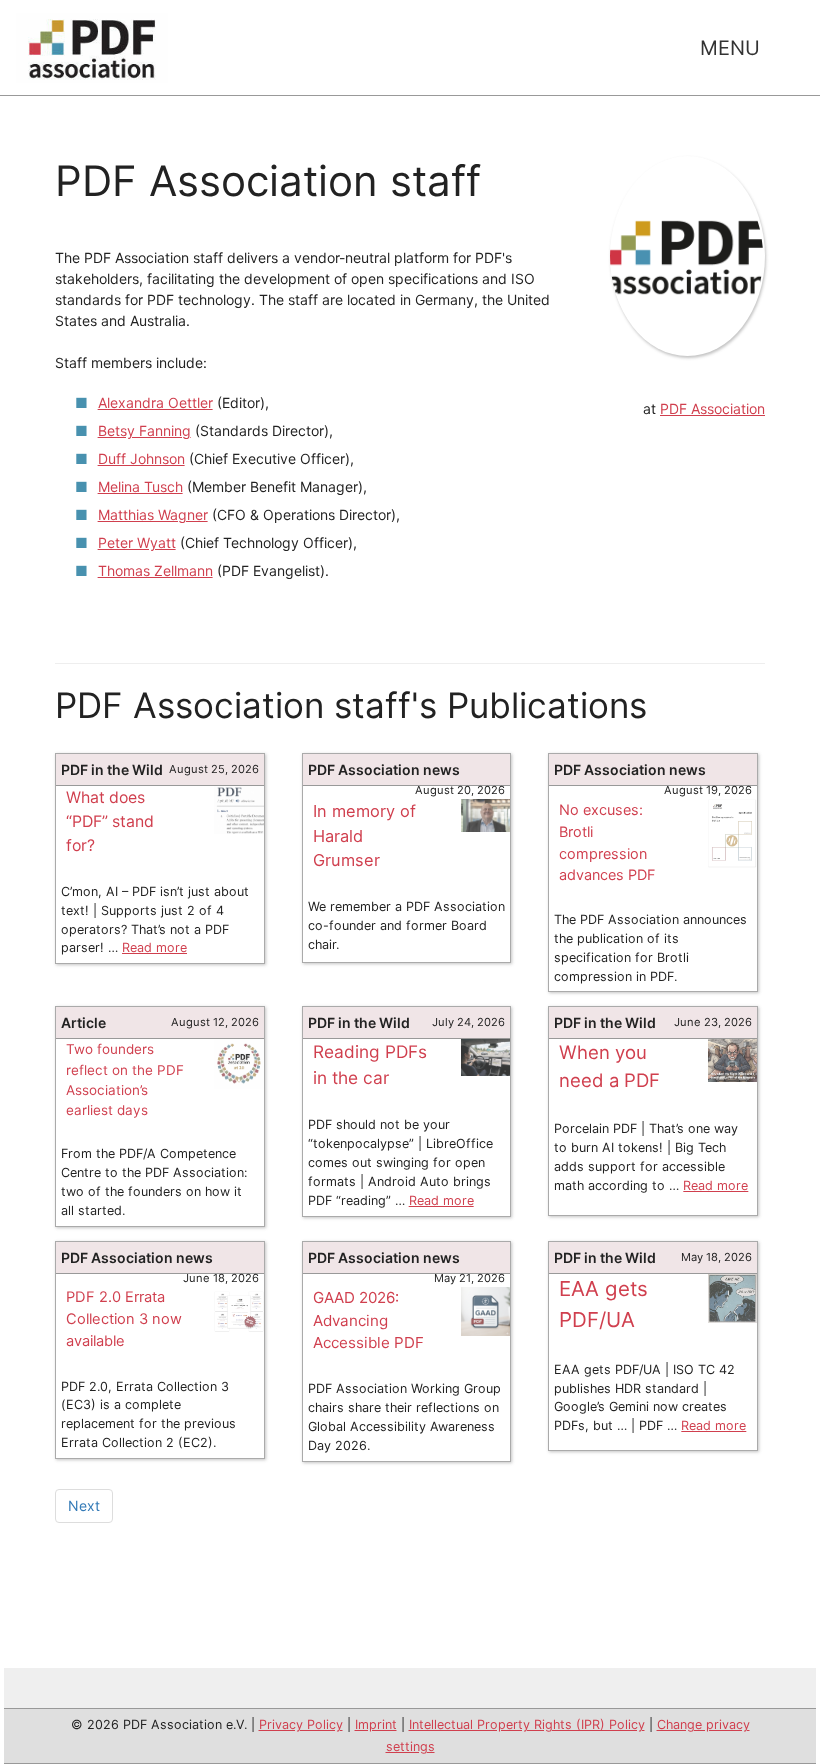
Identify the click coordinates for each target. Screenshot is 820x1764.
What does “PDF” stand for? (110, 821)
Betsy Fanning (144, 430)
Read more (154, 947)
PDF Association (712, 408)
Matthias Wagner (153, 514)
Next (84, 1505)
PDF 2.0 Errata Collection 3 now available (124, 1319)
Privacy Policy (301, 1724)
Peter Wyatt (137, 542)
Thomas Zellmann (155, 570)
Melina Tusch (140, 486)
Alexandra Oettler (155, 402)
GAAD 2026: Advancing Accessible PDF (368, 1320)
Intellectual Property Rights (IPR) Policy (527, 1724)
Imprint (376, 1724)
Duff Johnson (141, 458)
